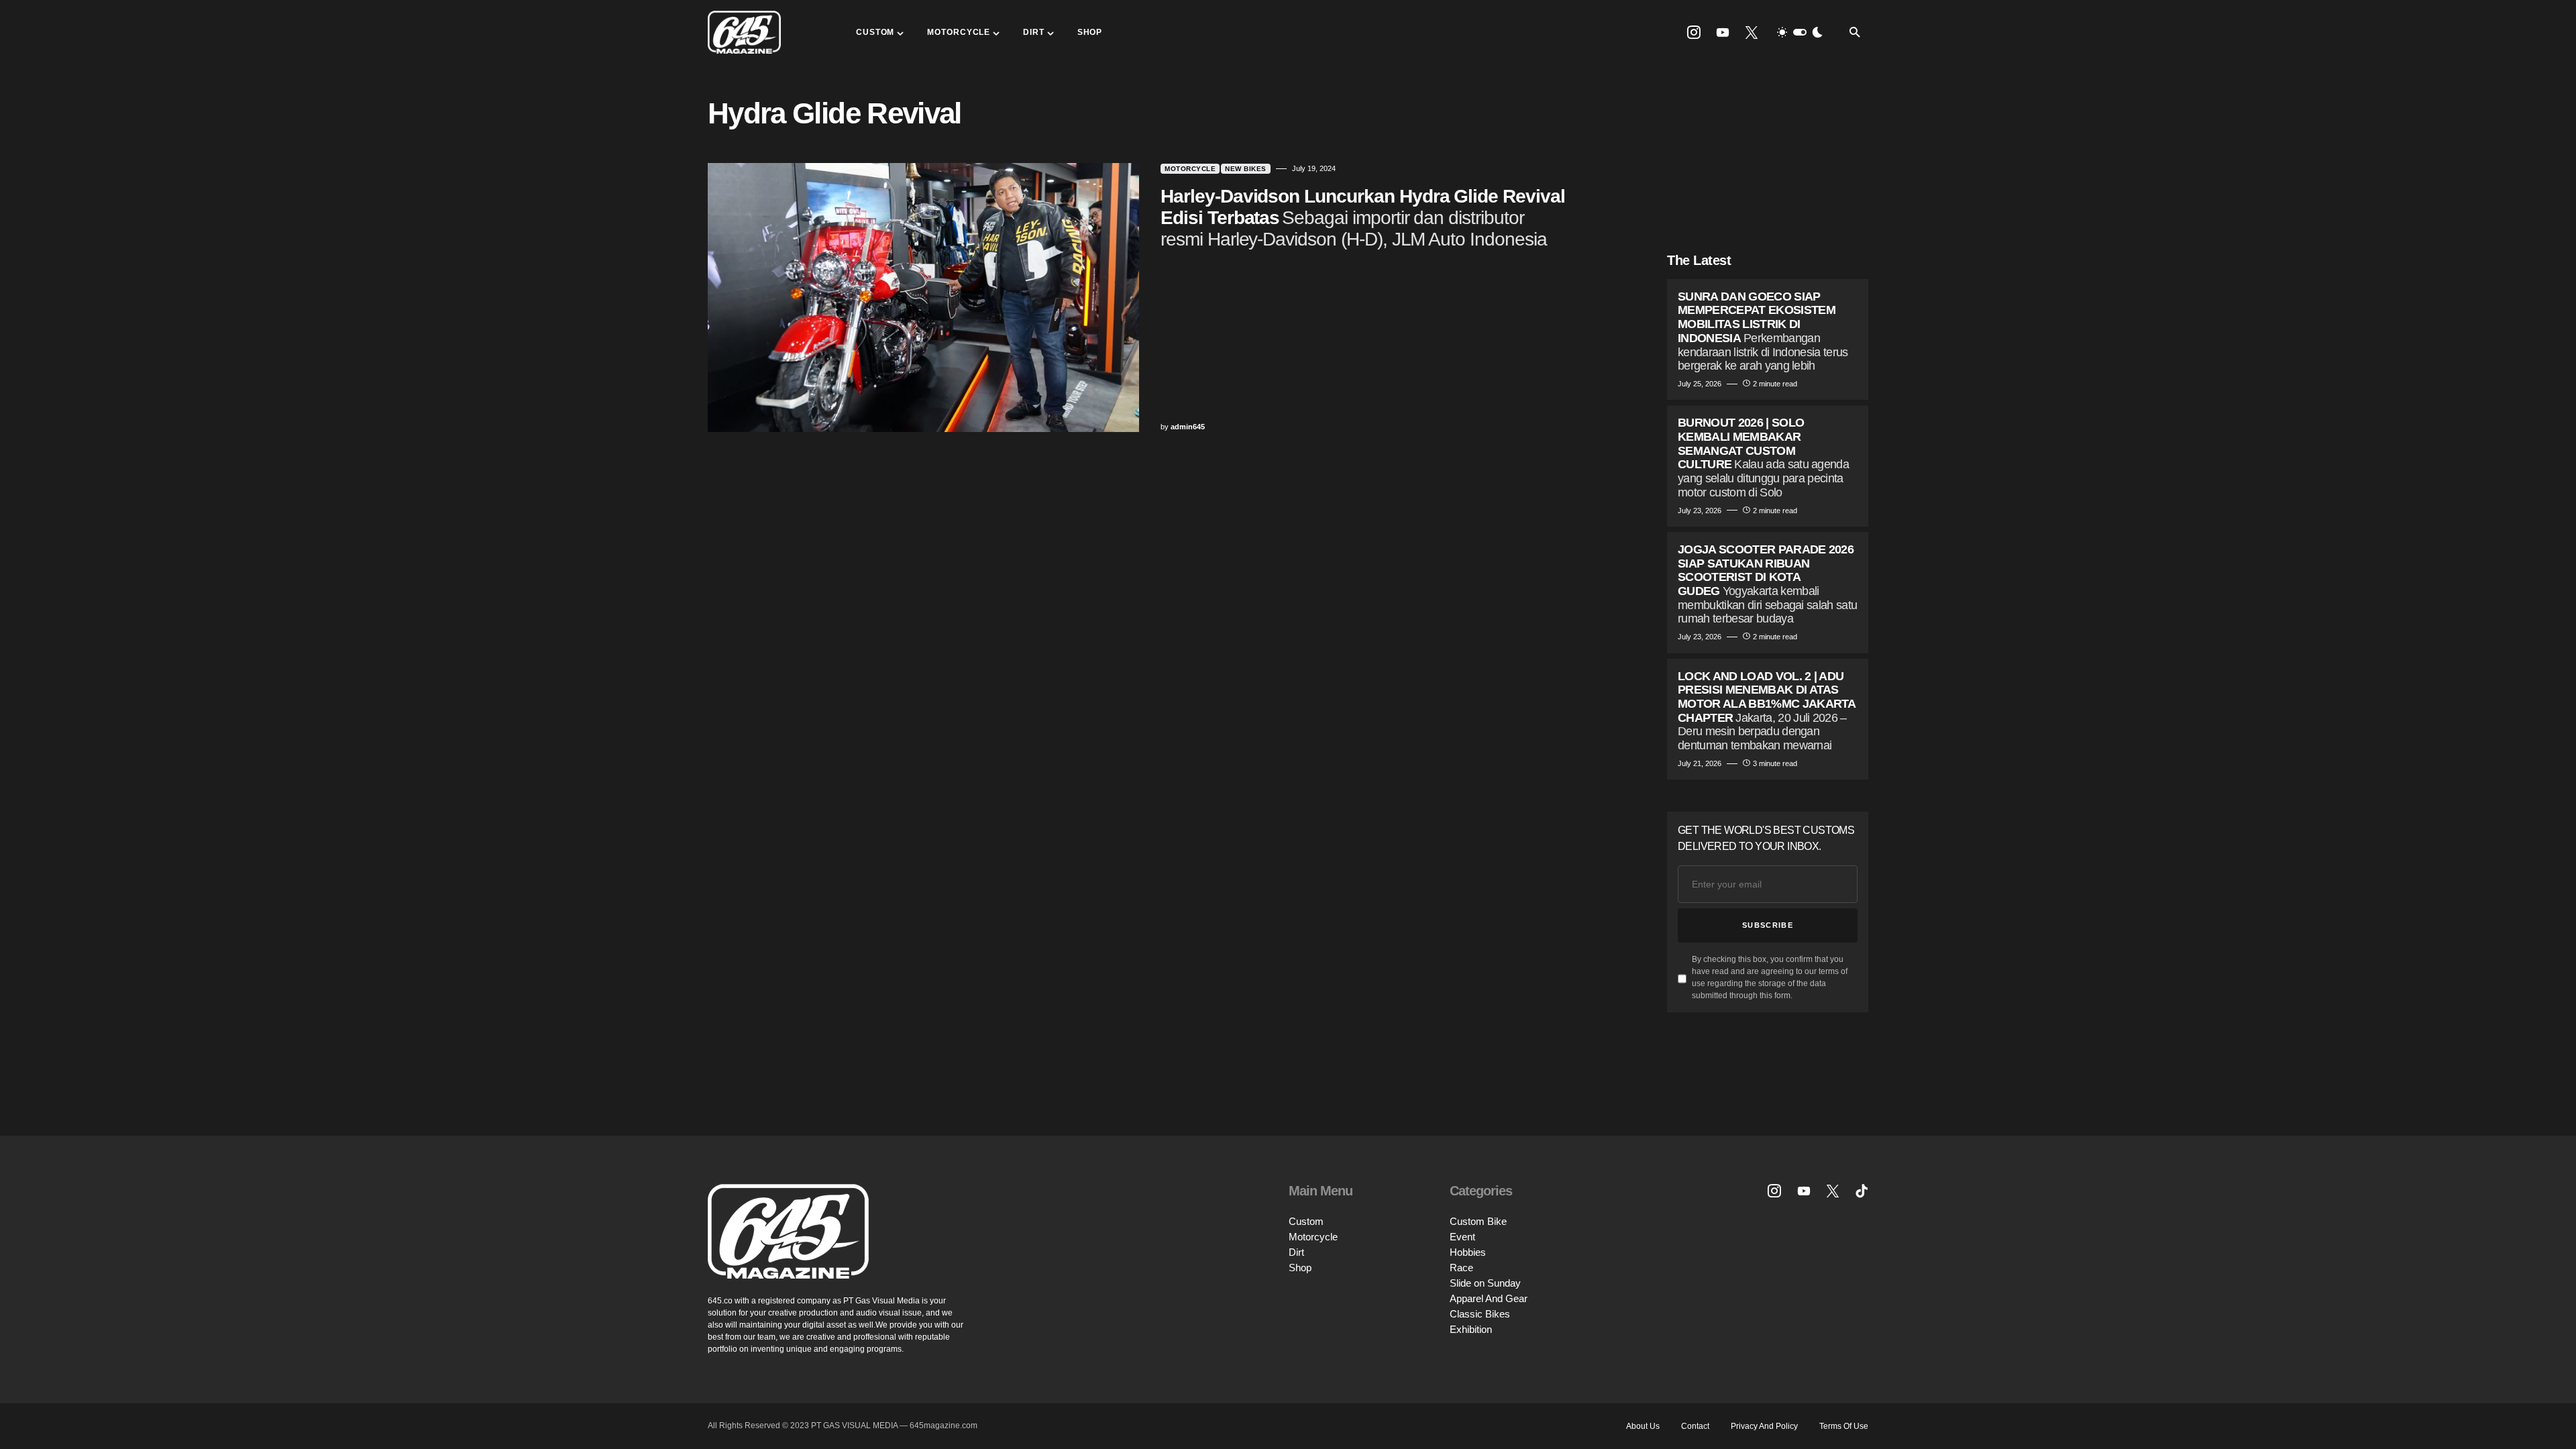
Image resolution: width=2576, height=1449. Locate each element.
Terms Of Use (1844, 1426)
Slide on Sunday (1485, 1283)
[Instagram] (1694, 32)
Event (1462, 1237)
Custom (1306, 1221)
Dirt (1296, 1252)
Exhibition (1471, 1329)
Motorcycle (1190, 169)
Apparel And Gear (1489, 1298)
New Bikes (1246, 169)
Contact (1695, 1426)
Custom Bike (1478, 1221)
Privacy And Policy (1764, 1426)
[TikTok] (1862, 1191)
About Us (1643, 1426)
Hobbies (1468, 1252)
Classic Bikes (1480, 1314)
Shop (1300, 1268)
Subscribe (1768, 925)
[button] (1800, 32)
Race (1461, 1268)
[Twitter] (1752, 32)
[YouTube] (1723, 32)
